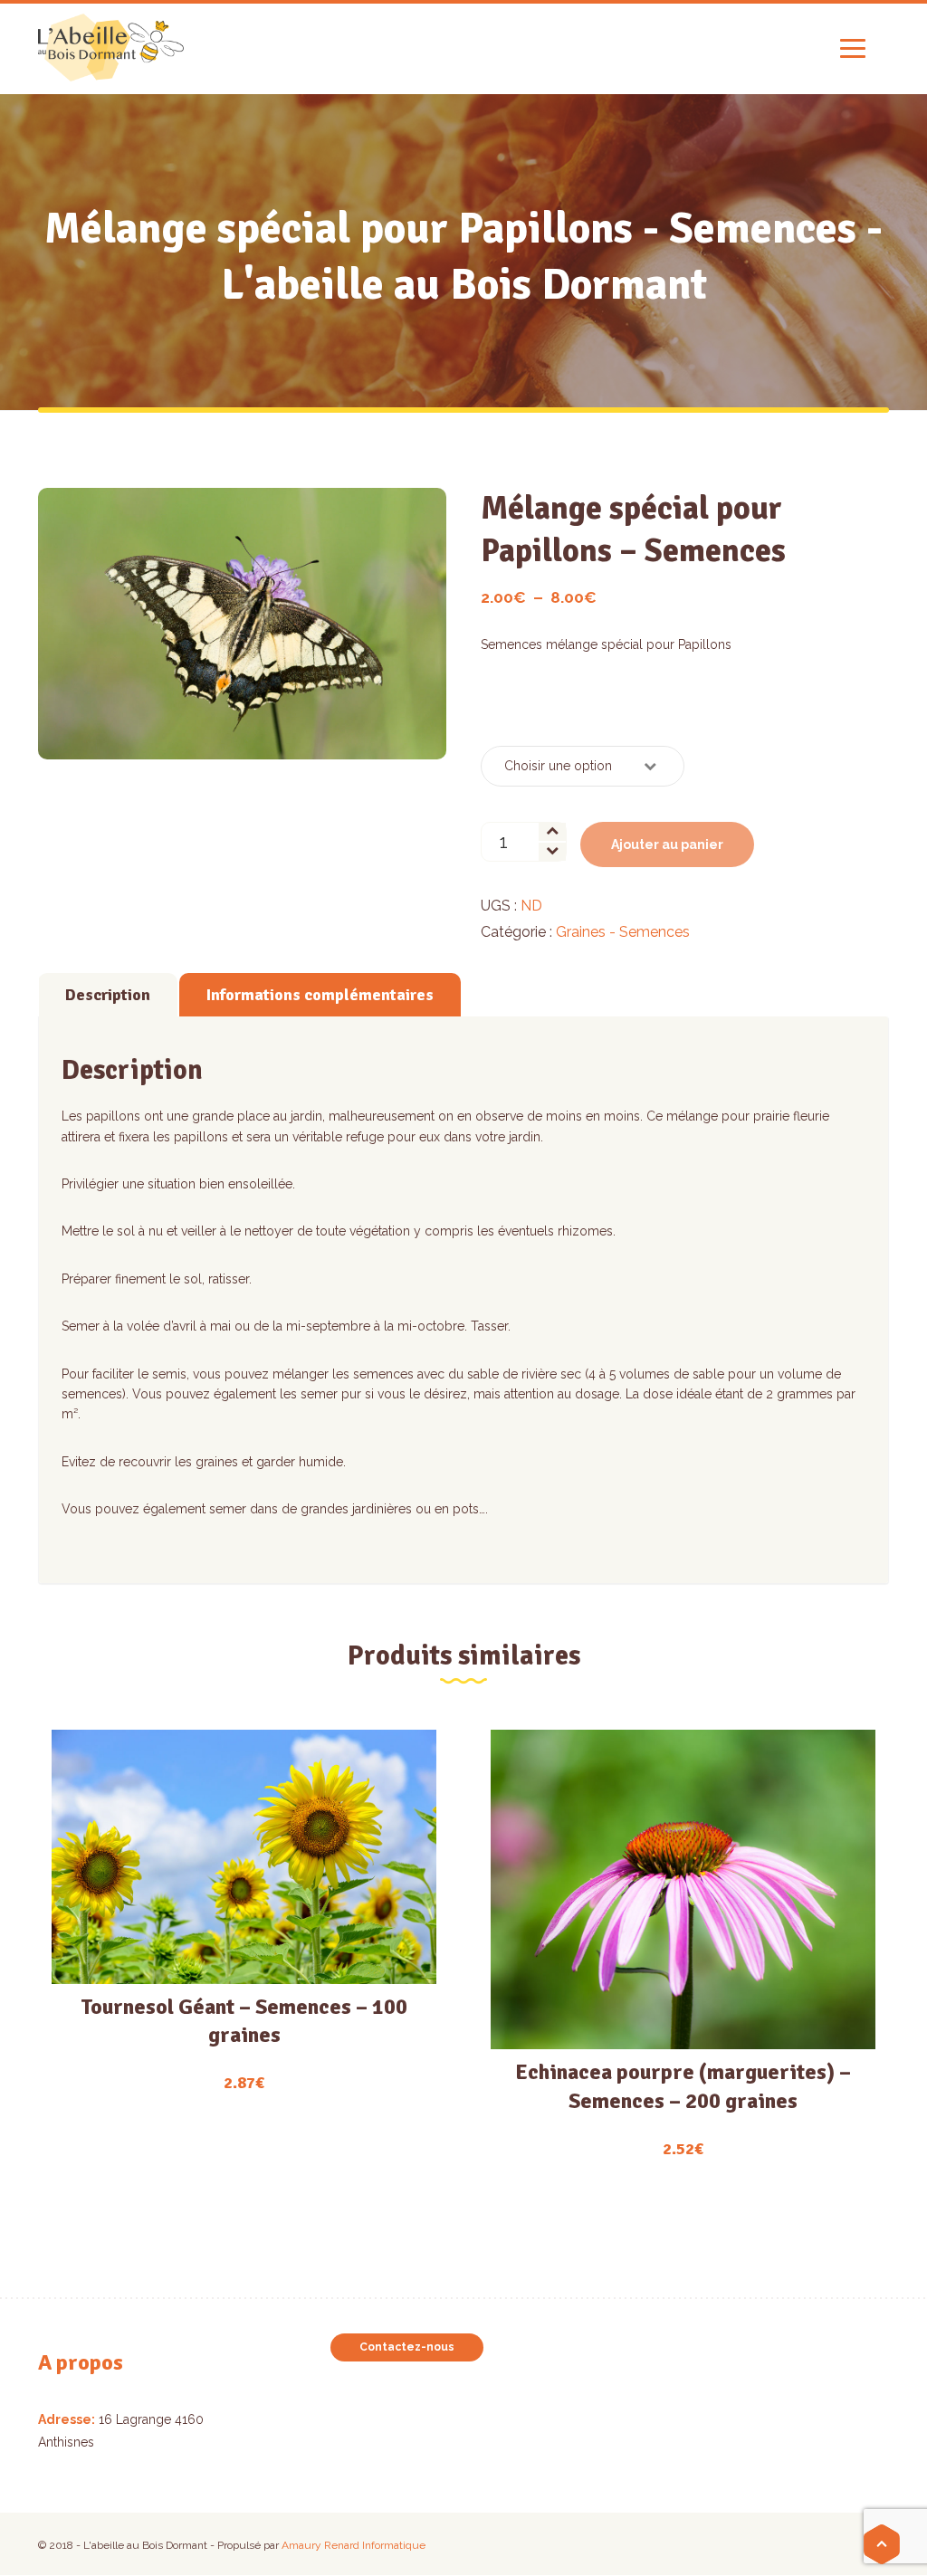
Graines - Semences (623, 932)
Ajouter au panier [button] (234, 1970)
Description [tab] (108, 995)
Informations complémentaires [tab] (320, 995)
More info (244, 1907)
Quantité (513, 712)
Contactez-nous (407, 2347)
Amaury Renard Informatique (354, 2545)
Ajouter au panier (667, 844)
